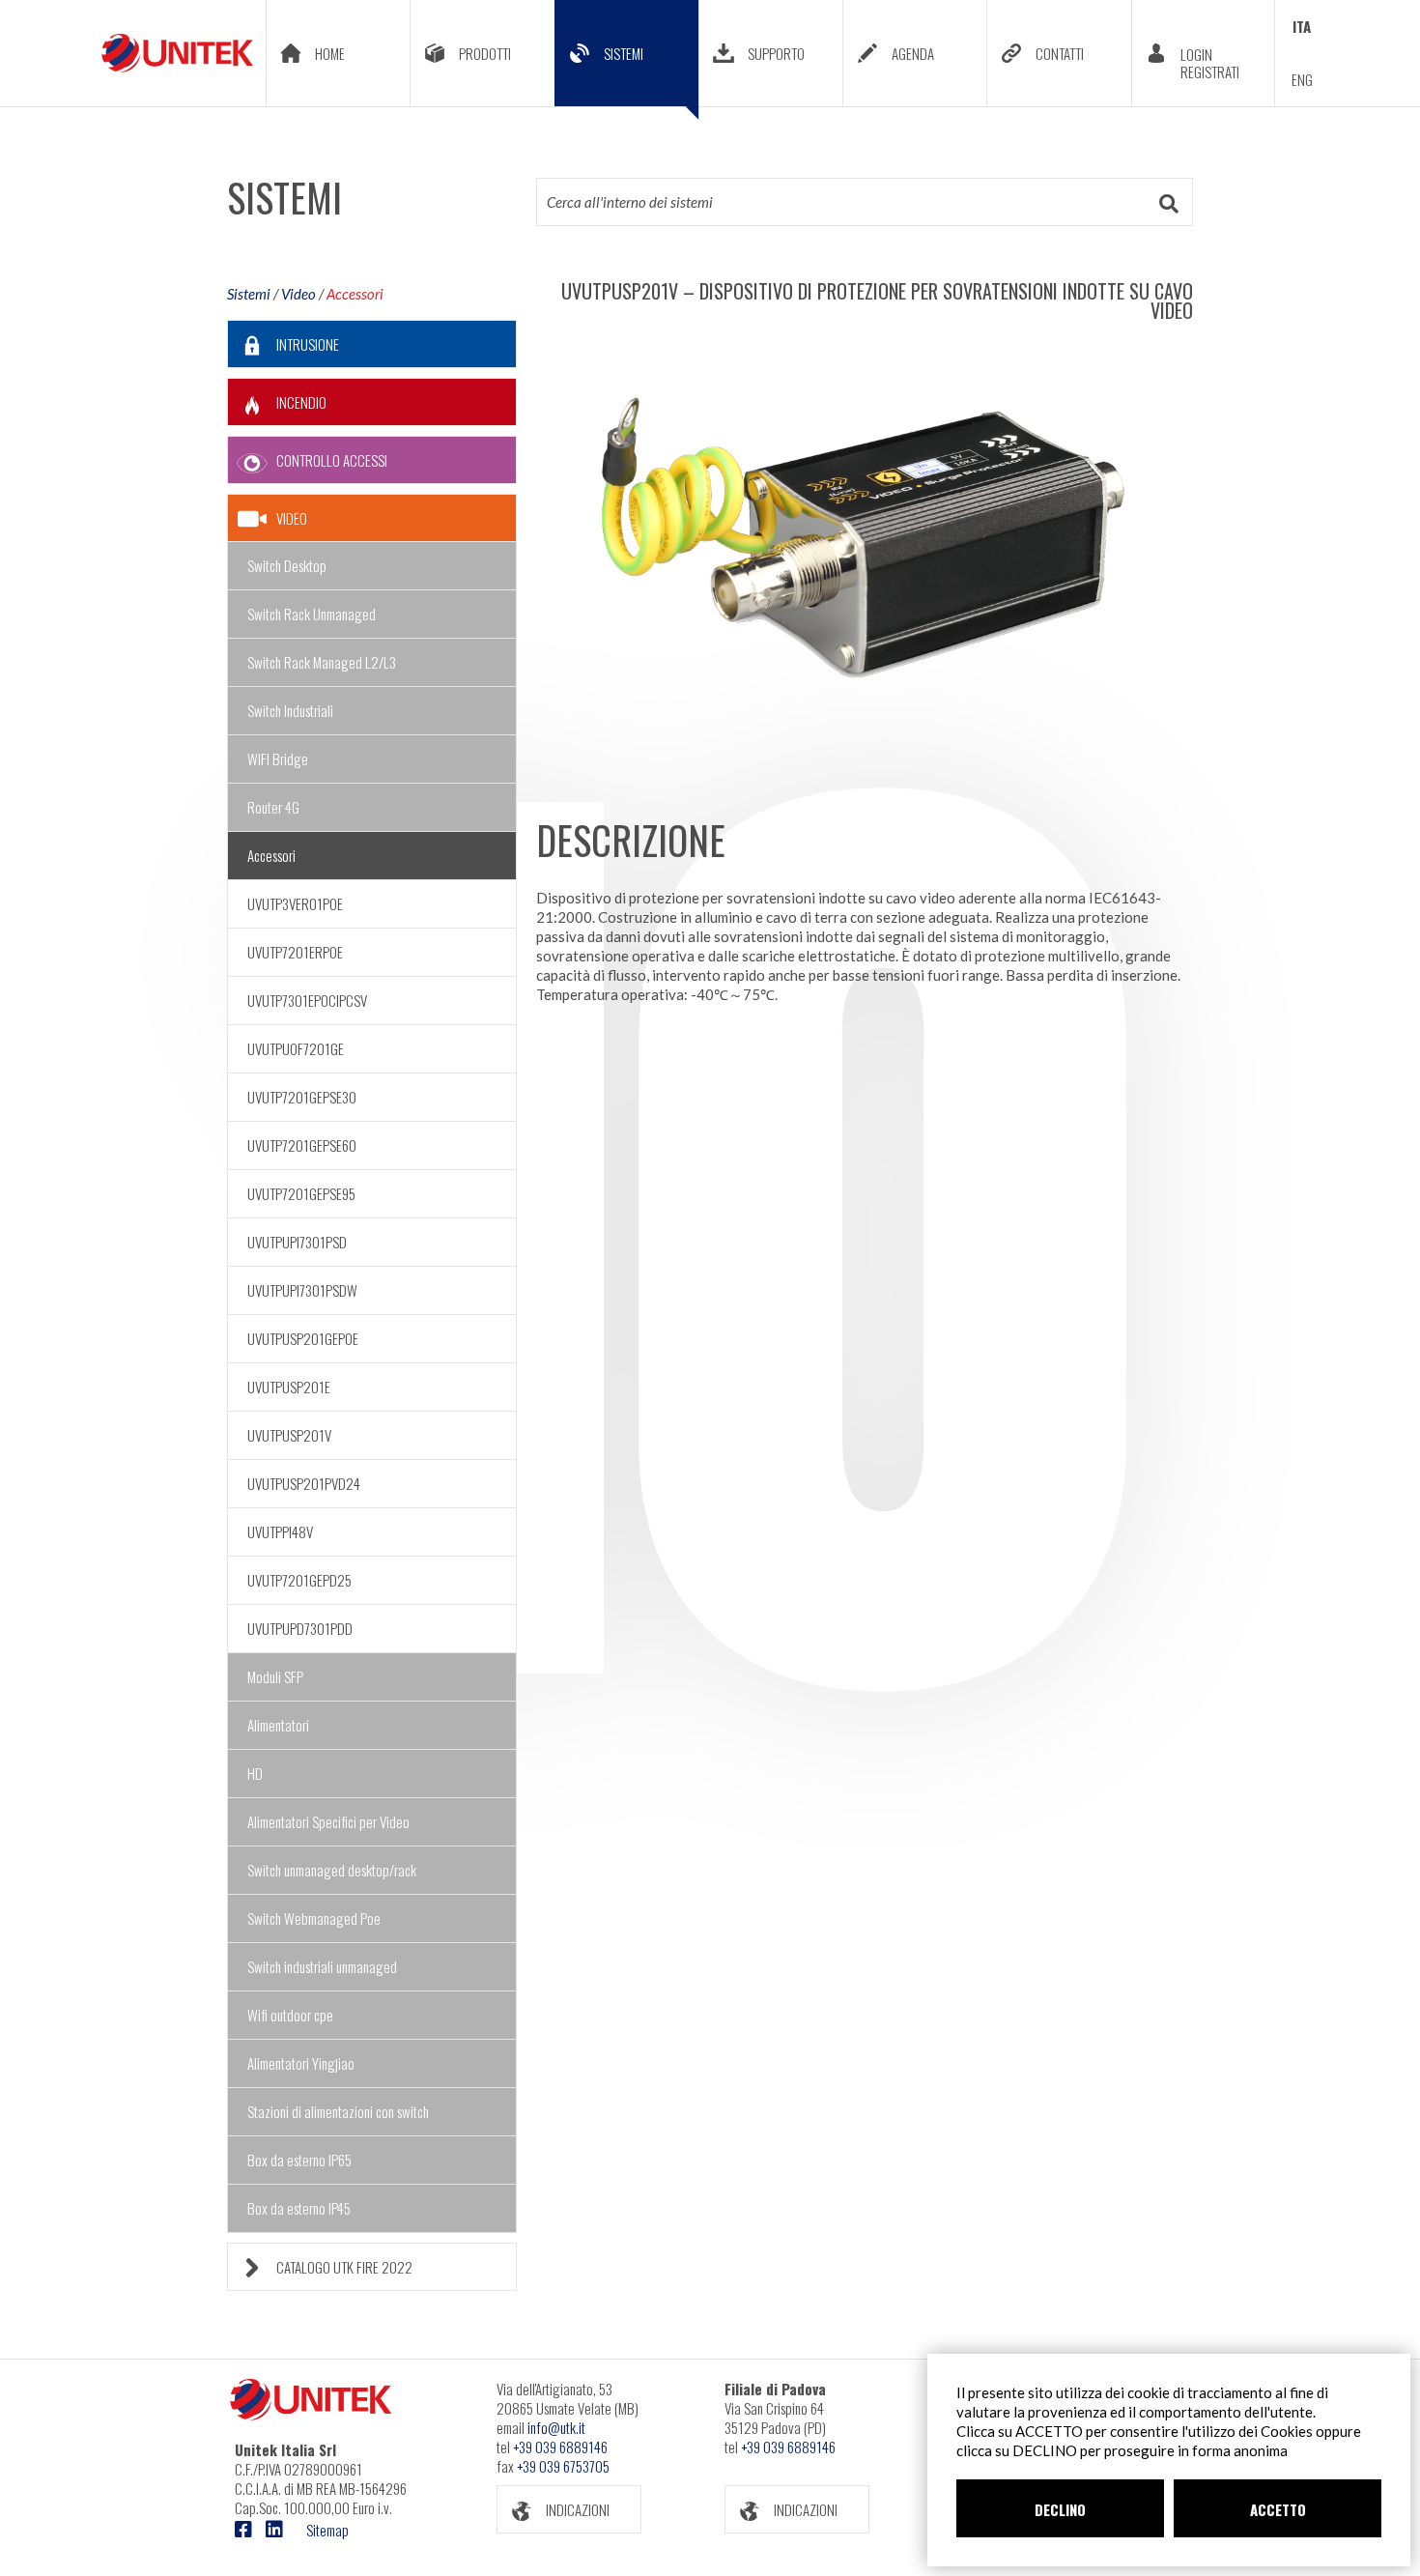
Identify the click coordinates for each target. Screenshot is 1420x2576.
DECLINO (1060, 2509)
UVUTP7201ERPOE (295, 952)
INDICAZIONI (578, 2509)
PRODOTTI (485, 53)
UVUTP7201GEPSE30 (302, 1097)
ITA (1302, 26)
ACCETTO (1278, 2509)
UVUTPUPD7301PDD (300, 1628)
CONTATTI (1060, 53)
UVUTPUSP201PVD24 (304, 1483)
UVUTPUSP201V (289, 1435)
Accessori (355, 294)
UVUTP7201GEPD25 (299, 1580)
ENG (1302, 79)
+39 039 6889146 (560, 2447)
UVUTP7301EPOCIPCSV (307, 1000)
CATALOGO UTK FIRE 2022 (344, 2267)
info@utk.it (556, 2427)
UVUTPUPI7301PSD (297, 1242)
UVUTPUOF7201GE (296, 1048)
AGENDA (913, 53)
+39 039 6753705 (563, 2466)
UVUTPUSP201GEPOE (303, 1338)
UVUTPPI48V (280, 1531)
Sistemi (249, 294)
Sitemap (327, 2530)
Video (298, 294)
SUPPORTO (776, 53)
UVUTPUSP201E (289, 1387)
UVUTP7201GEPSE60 (302, 1145)
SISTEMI (624, 53)
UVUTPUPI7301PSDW (302, 1290)
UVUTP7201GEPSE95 (301, 1193)
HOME (330, 53)
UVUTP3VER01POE (295, 903)
